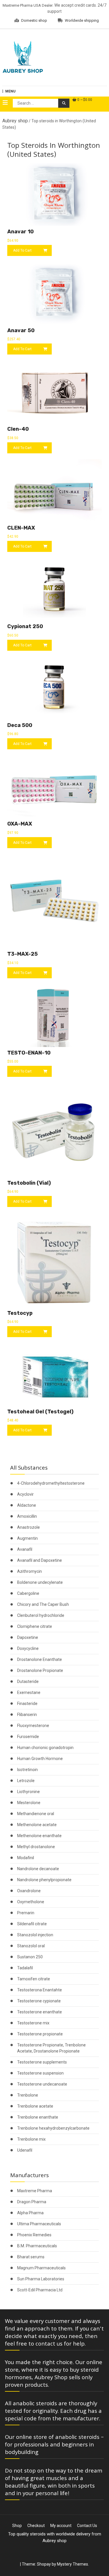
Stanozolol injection (35, 1935)
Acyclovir (25, 1494)
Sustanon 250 (30, 1957)
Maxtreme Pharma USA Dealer (28, 5)
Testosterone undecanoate (42, 2084)
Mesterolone (29, 1803)
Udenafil (25, 2150)
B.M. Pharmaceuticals (37, 2246)
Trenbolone (28, 2095)
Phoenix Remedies (34, 2235)
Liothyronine (28, 1792)
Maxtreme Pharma (35, 2191)
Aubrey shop (15, 121)
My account (61, 2526)
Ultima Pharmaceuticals (39, 2224)
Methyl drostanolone (36, 1847)
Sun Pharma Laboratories (41, 2279)
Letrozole (26, 1781)
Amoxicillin (27, 1516)
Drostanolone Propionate (40, 1670)
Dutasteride (28, 1681)
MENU (10, 91)
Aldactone (27, 1505)
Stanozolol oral (31, 1946)
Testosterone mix (33, 2023)
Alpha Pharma (30, 2213)
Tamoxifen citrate (34, 1979)
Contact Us (87, 2526)
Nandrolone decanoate (38, 1869)
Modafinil (26, 1858)
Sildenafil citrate (32, 1924)
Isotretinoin (27, 1770)
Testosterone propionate (40, 2034)
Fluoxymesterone (33, 1726)
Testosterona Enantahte (40, 1990)
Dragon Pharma (32, 2202)
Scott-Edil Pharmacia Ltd (40, 2290)
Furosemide (28, 1737)
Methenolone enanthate (39, 1836)
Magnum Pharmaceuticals (41, 2268)
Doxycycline (28, 1648)
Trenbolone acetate (35, 2106)
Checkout (36, 2526)
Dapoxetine (28, 1637)
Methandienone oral (36, 1814)
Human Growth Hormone (40, 1759)
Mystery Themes (73, 2564)
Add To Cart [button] (22, 250)
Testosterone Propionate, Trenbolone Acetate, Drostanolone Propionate (51, 2048)
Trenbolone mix (31, 2139)
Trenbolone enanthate (38, 2117)
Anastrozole (28, 1527)
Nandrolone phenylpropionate (44, 1880)
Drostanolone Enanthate (40, 1659)
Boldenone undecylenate (40, 1582)
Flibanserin (27, 1715)
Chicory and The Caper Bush (43, 1604)
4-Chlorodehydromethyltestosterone (51, 1483)
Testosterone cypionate (39, 2001)
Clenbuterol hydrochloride (41, 1615)
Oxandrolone (29, 1891)
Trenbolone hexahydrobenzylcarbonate (53, 2128)
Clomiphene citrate (35, 1626)
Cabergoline (28, 1593)
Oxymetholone (31, 1902)
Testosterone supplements (42, 2062)
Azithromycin (30, 1571)
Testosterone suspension (40, 2073)
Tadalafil (25, 1968)
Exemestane (29, 1693)
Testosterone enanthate (40, 2012)
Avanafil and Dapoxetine (40, 1560)
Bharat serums (31, 2257)
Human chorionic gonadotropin (45, 1748)
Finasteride (27, 1704)
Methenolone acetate (37, 1825)
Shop (17, 2526)
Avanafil (25, 1549)
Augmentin (27, 1538)
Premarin (26, 1913)
